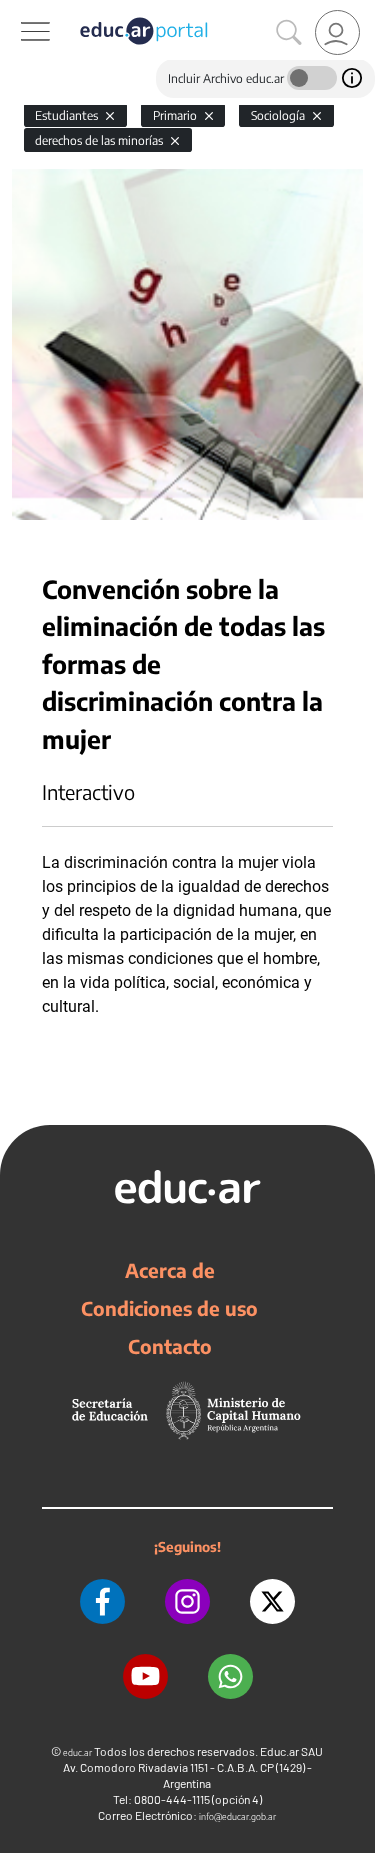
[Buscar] (289, 33)
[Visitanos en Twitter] (272, 1601)
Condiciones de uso (169, 1308)
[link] (337, 32)
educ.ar (77, 1752)
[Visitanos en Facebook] (102, 1601)
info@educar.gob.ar (237, 1816)
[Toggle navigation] (18, 11)
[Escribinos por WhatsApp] (230, 1676)
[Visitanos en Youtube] (145, 1676)
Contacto (170, 1346)
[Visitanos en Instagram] (187, 1601)
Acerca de (170, 1270)
